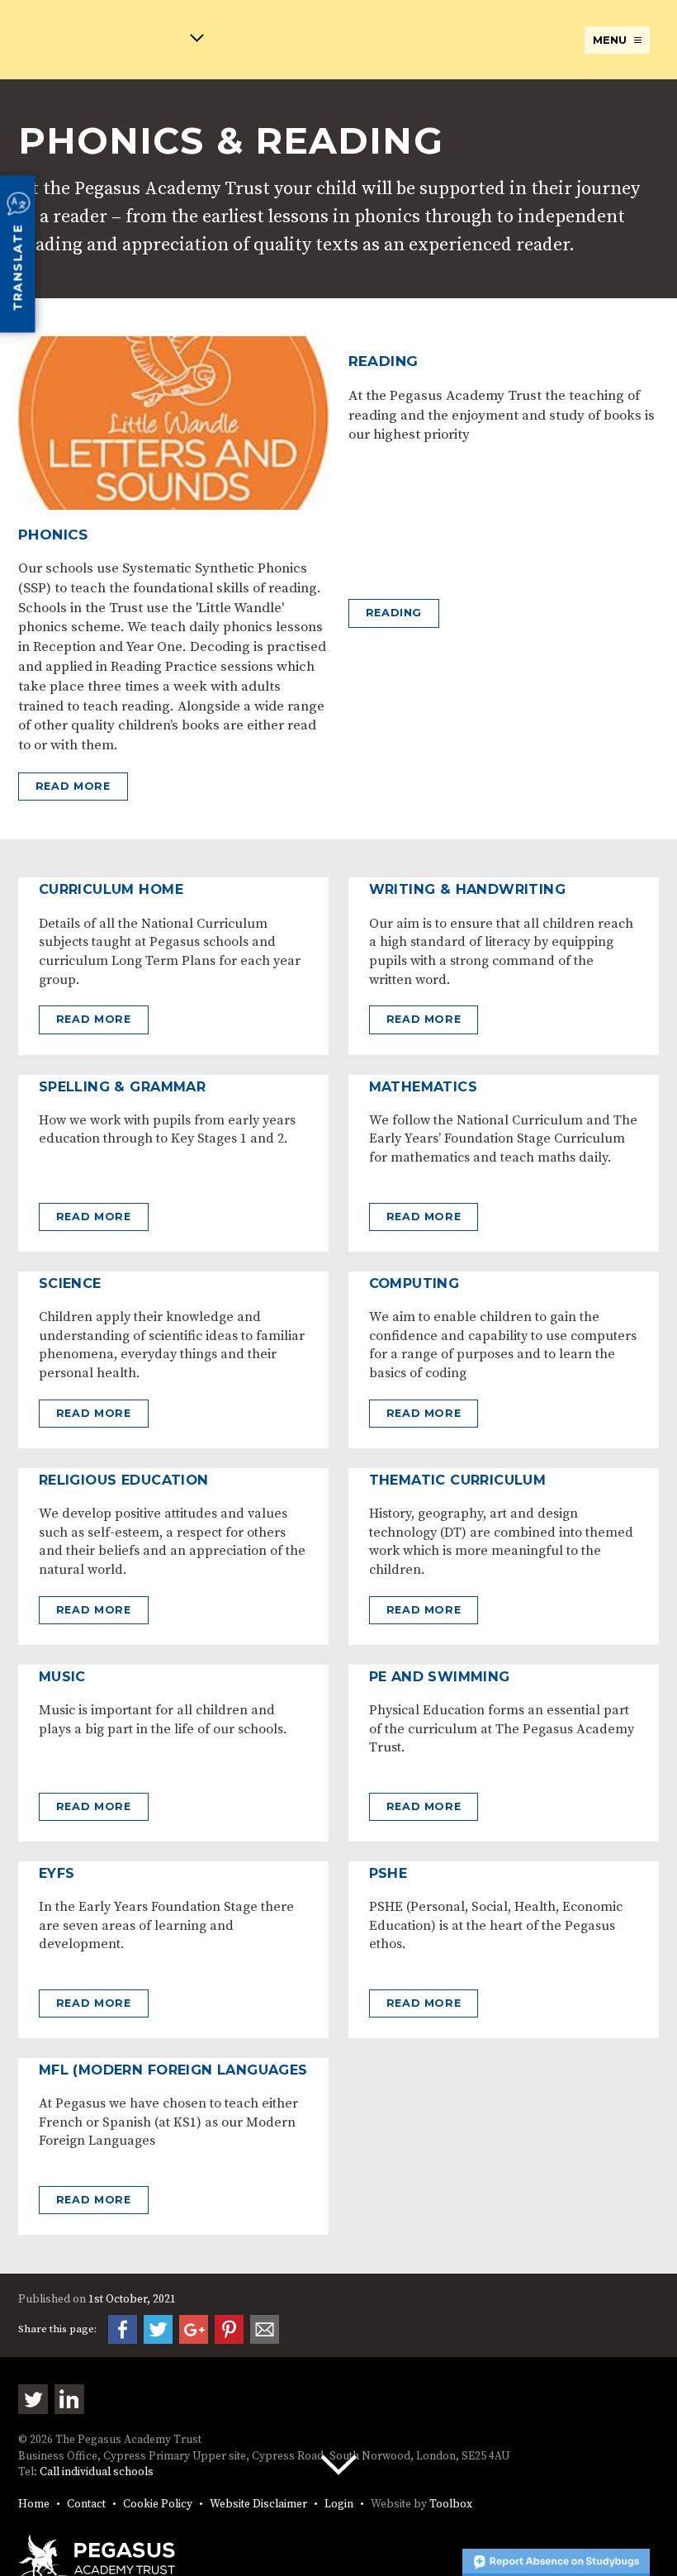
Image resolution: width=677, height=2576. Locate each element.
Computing (414, 1283)
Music (62, 1676)
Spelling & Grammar (122, 1086)
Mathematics (423, 1086)
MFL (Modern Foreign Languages (173, 2070)
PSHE (388, 1873)
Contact (86, 2505)
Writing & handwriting (467, 889)
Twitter (33, 2399)
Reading (383, 361)
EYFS (57, 1873)
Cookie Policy (158, 2505)
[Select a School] (111, 41)
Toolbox (451, 2505)
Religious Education (124, 1480)
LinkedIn (69, 2399)
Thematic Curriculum (458, 1480)
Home (34, 2505)
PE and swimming (440, 1676)
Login (339, 2505)
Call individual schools (97, 2472)
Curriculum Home (111, 889)
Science (70, 1283)
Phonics (53, 535)
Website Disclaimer (258, 2505)
